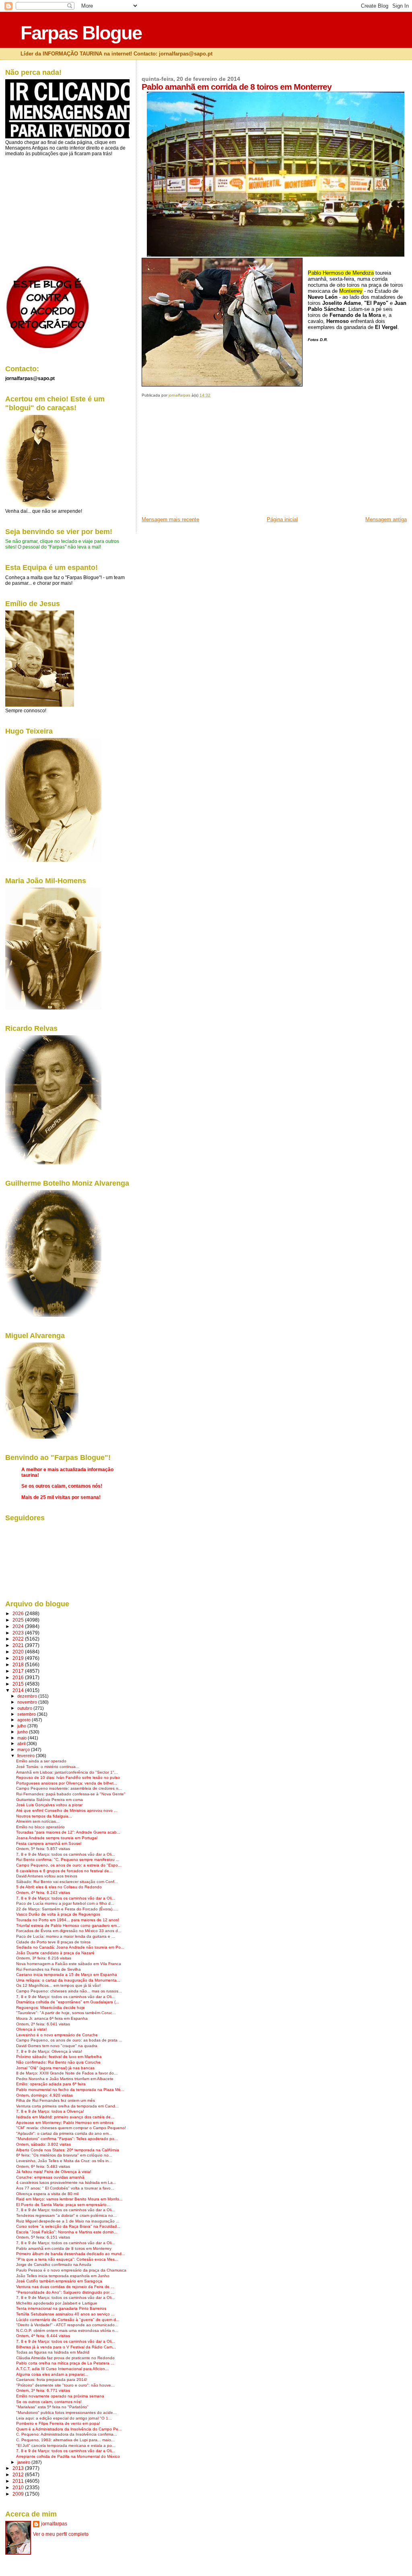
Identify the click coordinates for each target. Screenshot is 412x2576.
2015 (19, 1684)
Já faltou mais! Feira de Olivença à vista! (54, 2172)
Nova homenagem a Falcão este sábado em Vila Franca (69, 1964)
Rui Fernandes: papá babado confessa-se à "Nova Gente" (71, 1794)
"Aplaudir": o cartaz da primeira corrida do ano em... (64, 2133)
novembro (28, 1702)
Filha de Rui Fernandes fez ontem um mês (56, 2100)
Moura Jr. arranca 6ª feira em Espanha (52, 2018)
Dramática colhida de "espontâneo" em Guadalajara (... (68, 2002)
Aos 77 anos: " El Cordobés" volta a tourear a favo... (65, 2188)
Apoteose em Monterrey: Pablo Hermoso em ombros (65, 2123)
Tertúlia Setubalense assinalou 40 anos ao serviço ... (65, 2314)
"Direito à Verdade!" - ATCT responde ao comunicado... (67, 2325)
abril (22, 1743)
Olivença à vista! (31, 2029)
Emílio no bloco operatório (40, 1827)
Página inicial (282, 519)
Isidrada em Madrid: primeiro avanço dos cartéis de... (65, 2117)
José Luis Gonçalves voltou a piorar (49, 1805)
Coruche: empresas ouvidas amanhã (50, 2177)
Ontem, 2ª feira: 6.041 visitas (43, 2024)
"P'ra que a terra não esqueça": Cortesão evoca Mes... (67, 2259)
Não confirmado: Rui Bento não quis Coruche (58, 2062)
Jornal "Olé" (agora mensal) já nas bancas (55, 2068)
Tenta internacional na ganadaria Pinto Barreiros (61, 2308)
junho (23, 1732)
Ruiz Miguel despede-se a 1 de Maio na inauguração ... (68, 2221)
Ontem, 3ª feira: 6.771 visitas (43, 2390)
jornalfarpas (54, 2524)
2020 (19, 1652)
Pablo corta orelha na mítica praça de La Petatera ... (65, 2363)
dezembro (28, 1696)
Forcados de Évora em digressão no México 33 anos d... (69, 1931)
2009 (19, 2494)
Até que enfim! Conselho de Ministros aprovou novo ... (67, 1810)
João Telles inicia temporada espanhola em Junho (63, 2276)
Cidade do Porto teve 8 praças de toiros (53, 1942)
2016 (19, 1677)
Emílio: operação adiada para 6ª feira (51, 2084)
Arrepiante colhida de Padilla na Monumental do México (68, 2456)
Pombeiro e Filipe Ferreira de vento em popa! (58, 2423)
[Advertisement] (202, 460)
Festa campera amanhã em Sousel (49, 1843)
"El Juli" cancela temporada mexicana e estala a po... (66, 2445)
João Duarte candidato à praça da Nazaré (55, 1953)
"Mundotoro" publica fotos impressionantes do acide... (66, 2413)
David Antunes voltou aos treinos (47, 1876)
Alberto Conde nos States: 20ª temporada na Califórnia (68, 2150)
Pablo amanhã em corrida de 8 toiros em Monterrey (64, 2248)
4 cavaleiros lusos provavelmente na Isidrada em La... (66, 2182)
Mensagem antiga (386, 519)
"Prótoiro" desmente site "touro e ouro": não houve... (65, 2385)
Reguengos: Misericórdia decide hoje (50, 2008)
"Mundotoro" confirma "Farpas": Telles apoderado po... (67, 2139)
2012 (19, 2474)
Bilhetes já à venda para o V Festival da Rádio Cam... (66, 2347)
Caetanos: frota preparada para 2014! (52, 2380)
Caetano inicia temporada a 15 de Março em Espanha (67, 1975)
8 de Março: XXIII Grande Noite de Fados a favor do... (67, 2073)
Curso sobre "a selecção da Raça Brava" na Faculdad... (68, 2226)
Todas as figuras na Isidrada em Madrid (53, 2352)
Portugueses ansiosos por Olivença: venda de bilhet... (67, 1783)
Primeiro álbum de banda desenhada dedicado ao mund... (71, 2254)
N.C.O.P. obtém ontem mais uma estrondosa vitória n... (67, 2330)
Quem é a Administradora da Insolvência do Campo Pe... (69, 2429)
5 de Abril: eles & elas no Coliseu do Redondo (59, 1887)
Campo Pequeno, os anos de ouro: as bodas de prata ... (69, 2040)
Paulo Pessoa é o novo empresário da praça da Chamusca (71, 2270)
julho (22, 1726)
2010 (19, 2487)
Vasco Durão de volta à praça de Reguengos (58, 1914)
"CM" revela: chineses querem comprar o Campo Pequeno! (71, 2128)
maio (23, 1738)
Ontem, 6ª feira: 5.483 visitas (43, 2166)
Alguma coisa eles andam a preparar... (52, 2374)
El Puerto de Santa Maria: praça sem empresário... (63, 2205)
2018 (19, 1664)
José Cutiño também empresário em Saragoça (59, 2281)
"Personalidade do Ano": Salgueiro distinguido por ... (65, 2292)
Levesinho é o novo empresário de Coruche (57, 2035)
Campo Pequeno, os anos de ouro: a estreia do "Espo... (69, 1865)
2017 (19, 1671)
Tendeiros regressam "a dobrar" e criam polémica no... (66, 2215)
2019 (19, 1658)
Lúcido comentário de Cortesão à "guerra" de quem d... (68, 2320)
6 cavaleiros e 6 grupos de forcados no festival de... (64, 1871)
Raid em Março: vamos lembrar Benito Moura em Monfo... (69, 2199)
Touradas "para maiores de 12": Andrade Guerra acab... (68, 1832)
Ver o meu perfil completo (61, 2534)
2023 (19, 1633)
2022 (19, 1639)
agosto (25, 1720)
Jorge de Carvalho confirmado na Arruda (54, 2265)
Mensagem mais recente (170, 519)
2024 (19, 1626)
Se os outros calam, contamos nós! (49, 2402)
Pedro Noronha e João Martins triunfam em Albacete (65, 2079)
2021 (19, 1645)
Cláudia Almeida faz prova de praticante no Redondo (65, 2358)
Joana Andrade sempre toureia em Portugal (57, 1838)
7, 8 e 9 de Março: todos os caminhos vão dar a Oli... (66, 1854)
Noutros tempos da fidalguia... (44, 1816)
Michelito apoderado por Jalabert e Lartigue (57, 2303)
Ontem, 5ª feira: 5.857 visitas (43, 1849)
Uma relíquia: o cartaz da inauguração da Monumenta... (68, 1980)
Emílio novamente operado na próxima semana (60, 2396)
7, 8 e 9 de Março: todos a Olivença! (50, 2111)
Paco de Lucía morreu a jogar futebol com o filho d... (65, 1903)
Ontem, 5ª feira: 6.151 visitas (43, 2237)
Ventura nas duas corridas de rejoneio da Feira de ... (65, 2287)
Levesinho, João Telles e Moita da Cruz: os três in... (64, 2161)
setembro (27, 1714)
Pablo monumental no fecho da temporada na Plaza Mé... (70, 2090)
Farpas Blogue (81, 33)
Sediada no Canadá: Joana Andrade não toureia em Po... (70, 1947)
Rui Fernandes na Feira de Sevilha (48, 1969)
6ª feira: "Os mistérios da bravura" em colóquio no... (64, 2155)
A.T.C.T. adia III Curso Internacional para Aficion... (62, 2369)
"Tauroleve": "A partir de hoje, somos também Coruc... (66, 2013)
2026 (19, 1613)
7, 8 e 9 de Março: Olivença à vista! (49, 2051)
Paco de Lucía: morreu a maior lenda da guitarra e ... (66, 1936)
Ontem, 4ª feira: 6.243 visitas (43, 1892)
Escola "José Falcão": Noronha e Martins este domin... (67, 2232)
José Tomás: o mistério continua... (48, 1767)
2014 (19, 1690)
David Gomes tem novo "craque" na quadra (57, 2046)
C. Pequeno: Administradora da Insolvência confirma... (67, 2434)
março (24, 1750)
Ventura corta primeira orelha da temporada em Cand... (67, 2106)
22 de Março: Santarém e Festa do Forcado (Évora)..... (67, 1909)
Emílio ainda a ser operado (41, 1761)
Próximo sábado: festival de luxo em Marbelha (59, 2057)
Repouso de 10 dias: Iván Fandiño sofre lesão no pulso (68, 1777)
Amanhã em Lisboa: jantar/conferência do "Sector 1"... (67, 1772)
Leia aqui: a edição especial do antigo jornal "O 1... (64, 2418)
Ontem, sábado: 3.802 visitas (43, 2144)
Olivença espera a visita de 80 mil (47, 2194)
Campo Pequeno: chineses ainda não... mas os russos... (69, 1991)
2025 (19, 1620)
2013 (19, 2468)
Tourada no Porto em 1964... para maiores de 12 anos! (68, 1920)
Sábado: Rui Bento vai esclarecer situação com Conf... (67, 1882)
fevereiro (27, 1756)
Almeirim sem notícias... (38, 1821)
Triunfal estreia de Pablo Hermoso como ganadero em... (68, 1925)
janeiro (24, 2462)
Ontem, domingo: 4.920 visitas (44, 2095)
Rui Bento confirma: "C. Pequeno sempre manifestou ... (68, 1860)
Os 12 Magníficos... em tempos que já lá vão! (58, 1985)
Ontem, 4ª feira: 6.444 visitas (43, 2336)
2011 (19, 2481)
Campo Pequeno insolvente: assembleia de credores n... (69, 1788)
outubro (25, 1708)
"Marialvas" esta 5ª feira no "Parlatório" (52, 2407)
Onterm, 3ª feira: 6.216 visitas (44, 1958)
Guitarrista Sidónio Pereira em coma (49, 1800)
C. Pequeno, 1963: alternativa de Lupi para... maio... (65, 2440)
